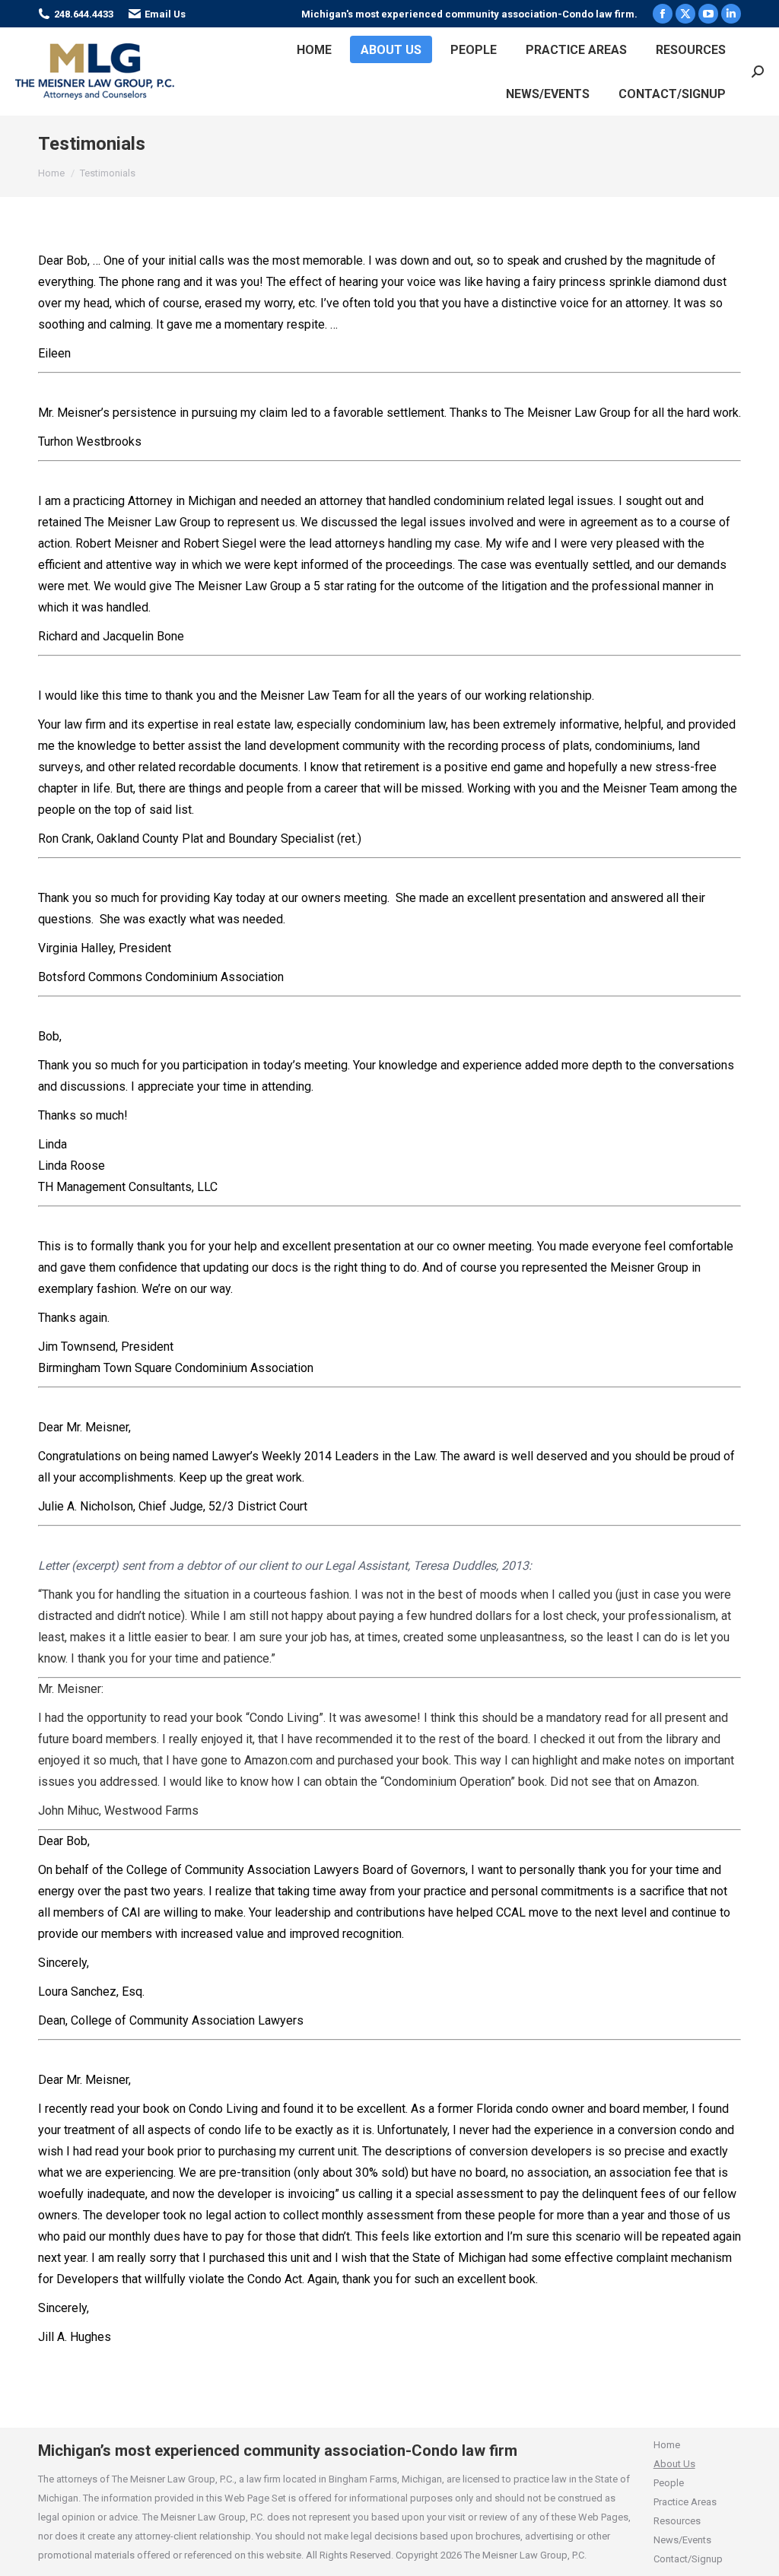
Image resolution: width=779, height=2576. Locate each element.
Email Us (165, 14)
